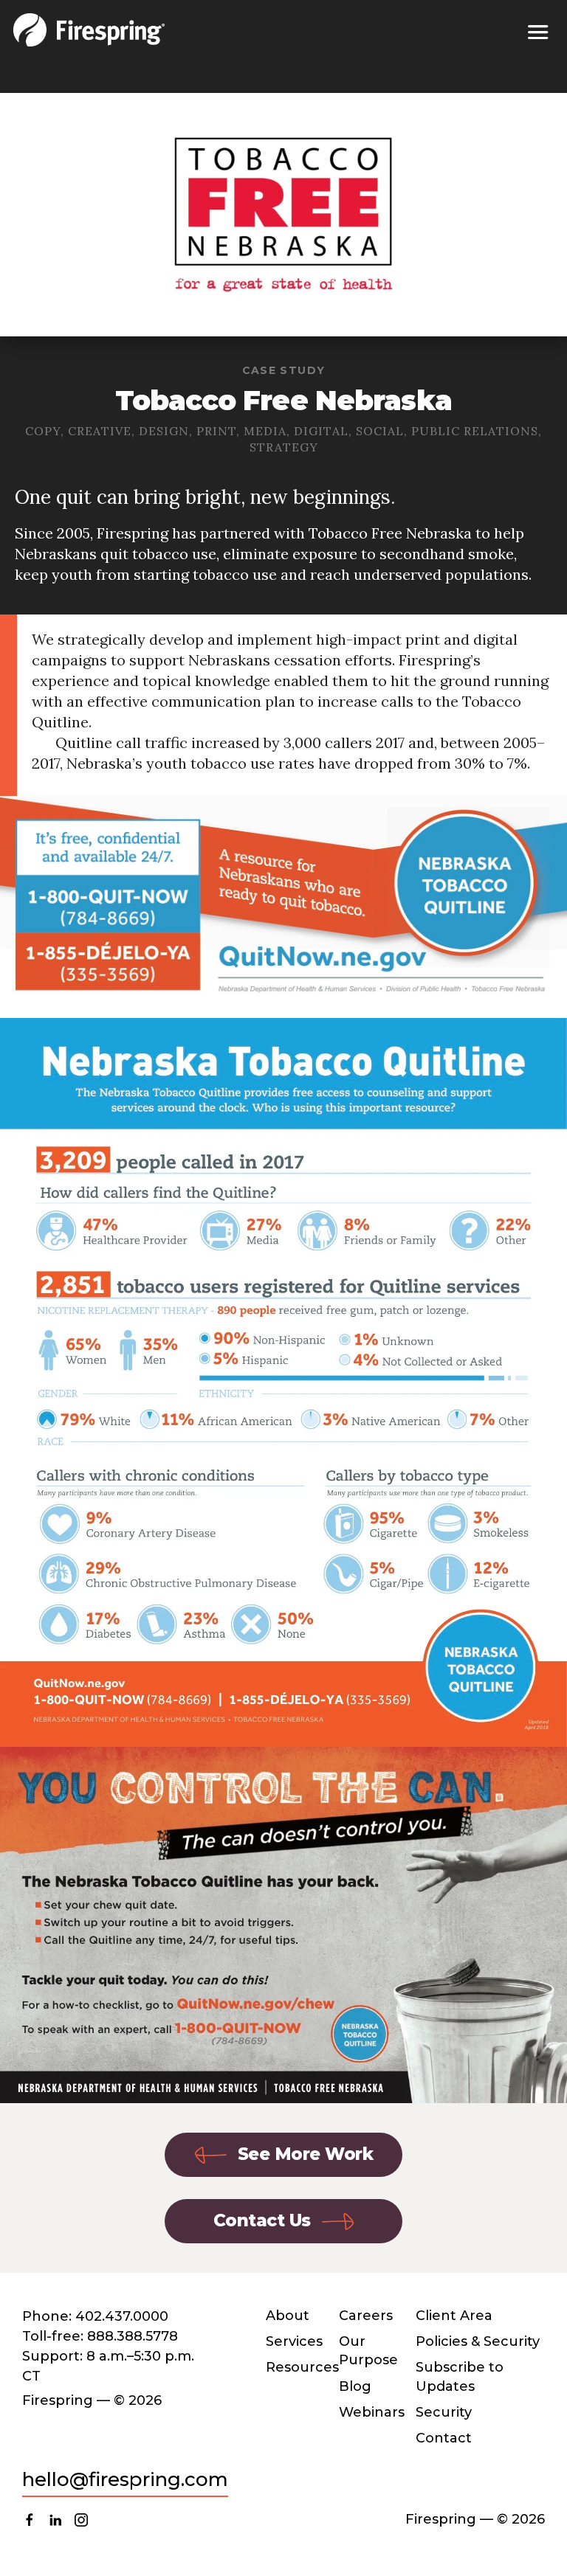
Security (444, 2412)
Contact (444, 2438)
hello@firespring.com (125, 2479)
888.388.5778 (133, 2336)
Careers (366, 2316)
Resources (302, 2367)
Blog (355, 2386)
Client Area (454, 2316)
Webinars (372, 2412)
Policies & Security (478, 2341)
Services (294, 2341)
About (288, 2316)
